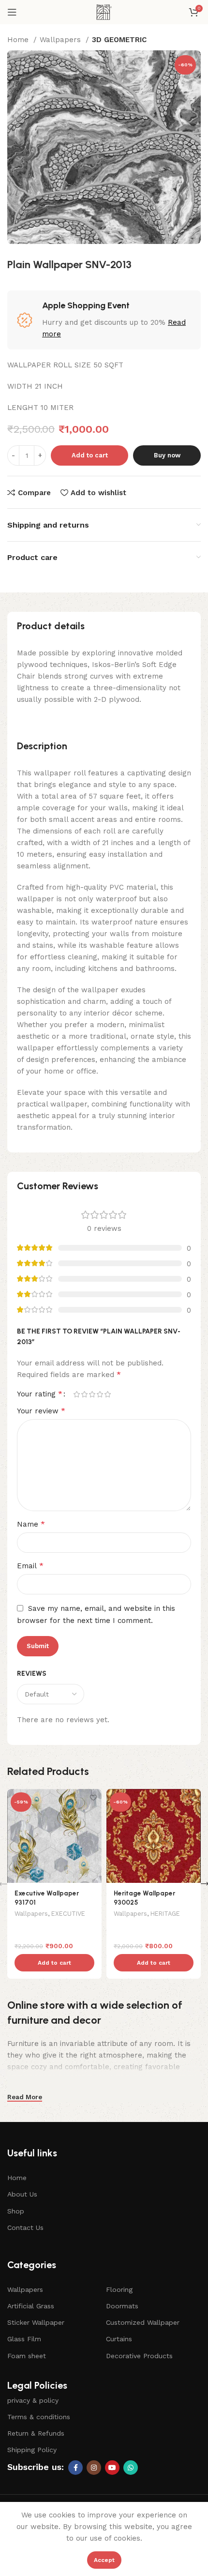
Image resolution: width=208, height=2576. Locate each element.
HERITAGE (165, 1914)
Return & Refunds (36, 2433)
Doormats (122, 2306)
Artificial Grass (31, 2306)
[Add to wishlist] (93, 1797)
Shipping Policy (32, 2450)
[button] (54, 1963)
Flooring (119, 2289)
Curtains (119, 2339)
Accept (104, 2560)
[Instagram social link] (94, 2468)
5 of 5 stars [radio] (107, 1394)
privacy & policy (33, 2400)
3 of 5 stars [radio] (92, 1394)
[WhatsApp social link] (131, 2468)
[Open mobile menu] (12, 12)
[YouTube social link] (112, 2468)
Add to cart (90, 455)
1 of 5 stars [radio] (76, 1394)
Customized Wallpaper (143, 2322)
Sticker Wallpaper (36, 2322)
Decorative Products (139, 2356)
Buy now (167, 455)
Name (31, 1524)
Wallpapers (61, 40)
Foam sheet (27, 2356)
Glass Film (24, 2339)
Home (19, 40)
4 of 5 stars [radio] (100, 1394)
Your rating (40, 1394)
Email (30, 1566)
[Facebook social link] (75, 2468)
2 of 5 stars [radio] (84, 1394)
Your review (41, 1411)
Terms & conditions (39, 2417)
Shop (16, 2211)
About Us (22, 2194)
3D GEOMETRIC (119, 40)
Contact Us (25, 2227)
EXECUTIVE (68, 1914)
